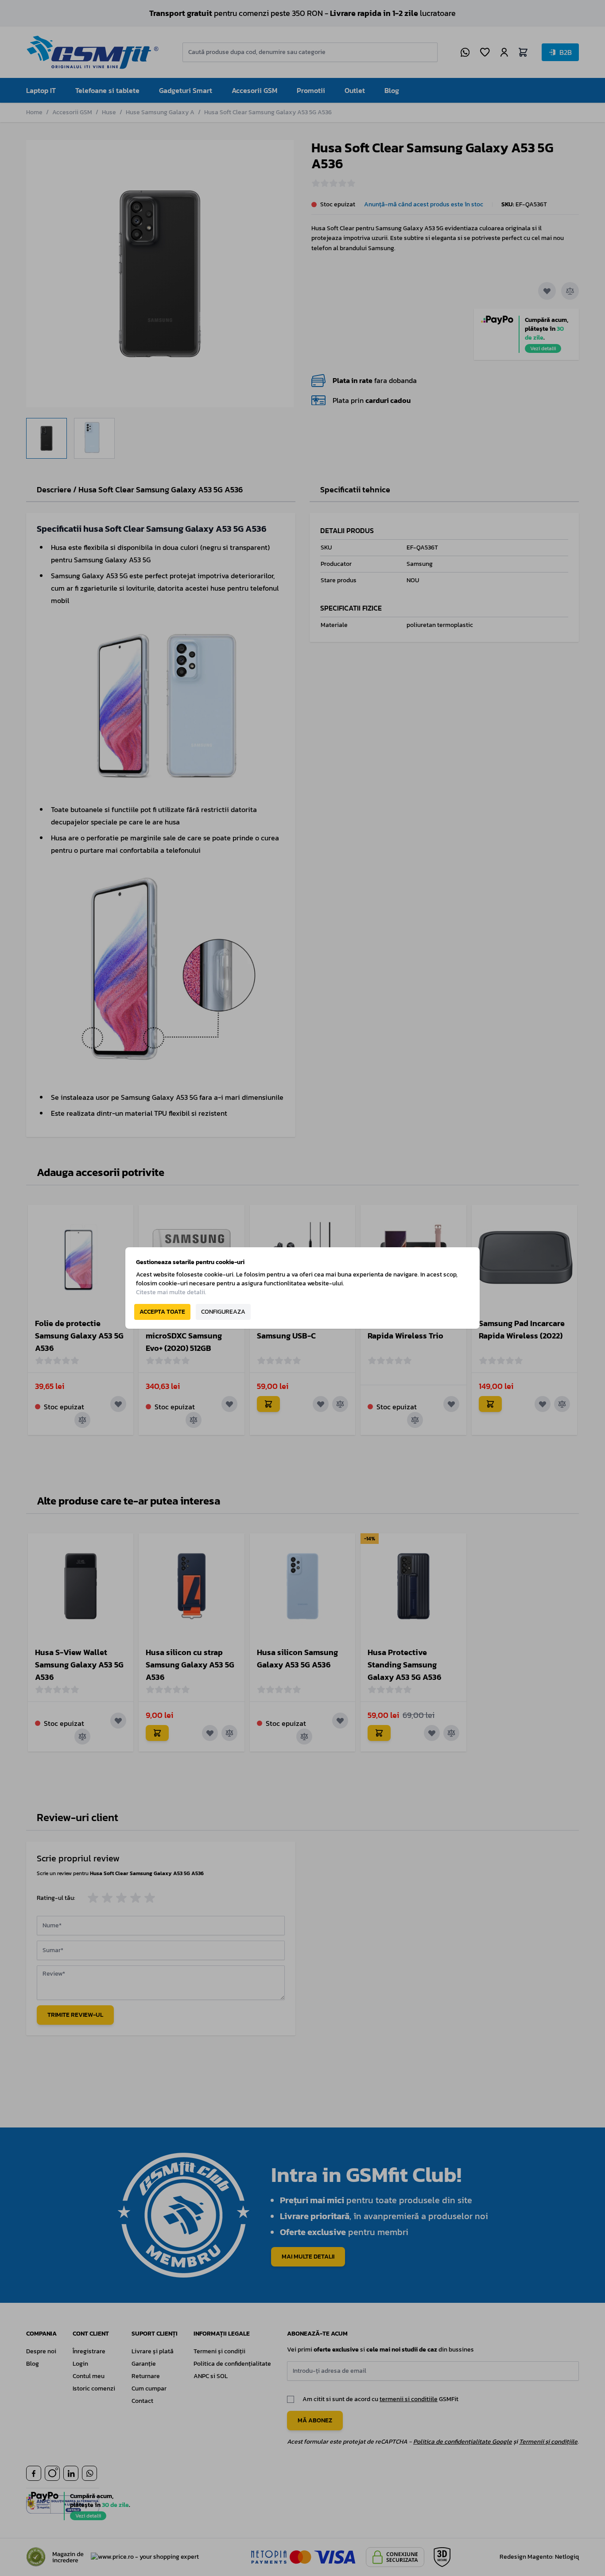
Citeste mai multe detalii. (171, 1292)
